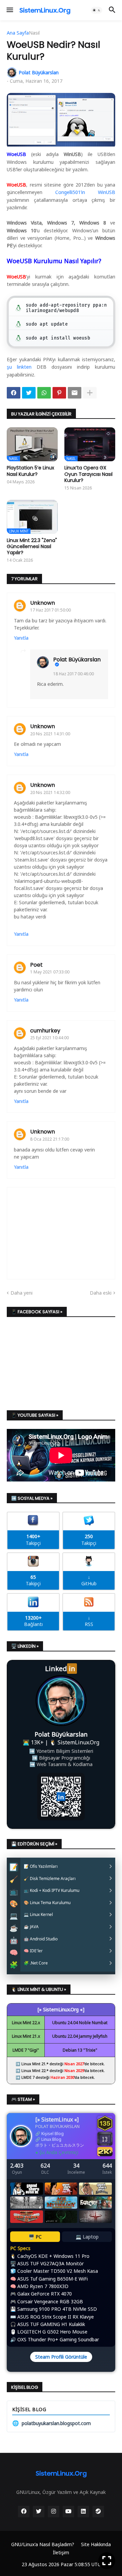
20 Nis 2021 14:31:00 (50, 734)
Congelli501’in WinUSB (85, 192)
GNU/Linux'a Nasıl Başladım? (43, 2544)
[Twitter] (29, 393)
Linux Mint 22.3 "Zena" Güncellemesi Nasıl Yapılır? (32, 547)
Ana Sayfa (18, 33)
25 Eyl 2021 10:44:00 (49, 1038)
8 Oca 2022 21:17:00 (50, 1139)
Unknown (43, 603)
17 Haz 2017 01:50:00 (50, 610)
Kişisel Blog (53, 2134)
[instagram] (54, 2512)
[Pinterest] (59, 393)
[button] (9, 10)
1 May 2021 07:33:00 (50, 972)
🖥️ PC (35, 2237)
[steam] (98, 2512)
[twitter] (39, 2512)
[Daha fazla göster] (90, 393)
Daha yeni (22, 1293)
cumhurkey (45, 1031)
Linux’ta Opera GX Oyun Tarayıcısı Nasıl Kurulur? (88, 474)
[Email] (75, 393)
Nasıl (34, 33)
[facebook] (24, 2512)
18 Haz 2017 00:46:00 (74, 674)
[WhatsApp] (44, 393)
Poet (36, 965)
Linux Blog (51, 2139)
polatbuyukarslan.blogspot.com (52, 2423)
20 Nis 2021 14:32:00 (50, 792)
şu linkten (19, 367)
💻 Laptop (87, 2237)
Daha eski (101, 1293)
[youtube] (68, 2512)
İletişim (61, 2552)
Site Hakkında (96, 2544)
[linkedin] (83, 2512)
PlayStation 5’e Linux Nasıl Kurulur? (30, 471)
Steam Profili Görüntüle (61, 2357)
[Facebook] (14, 393)
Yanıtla (21, 638)
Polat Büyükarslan (77, 660)
